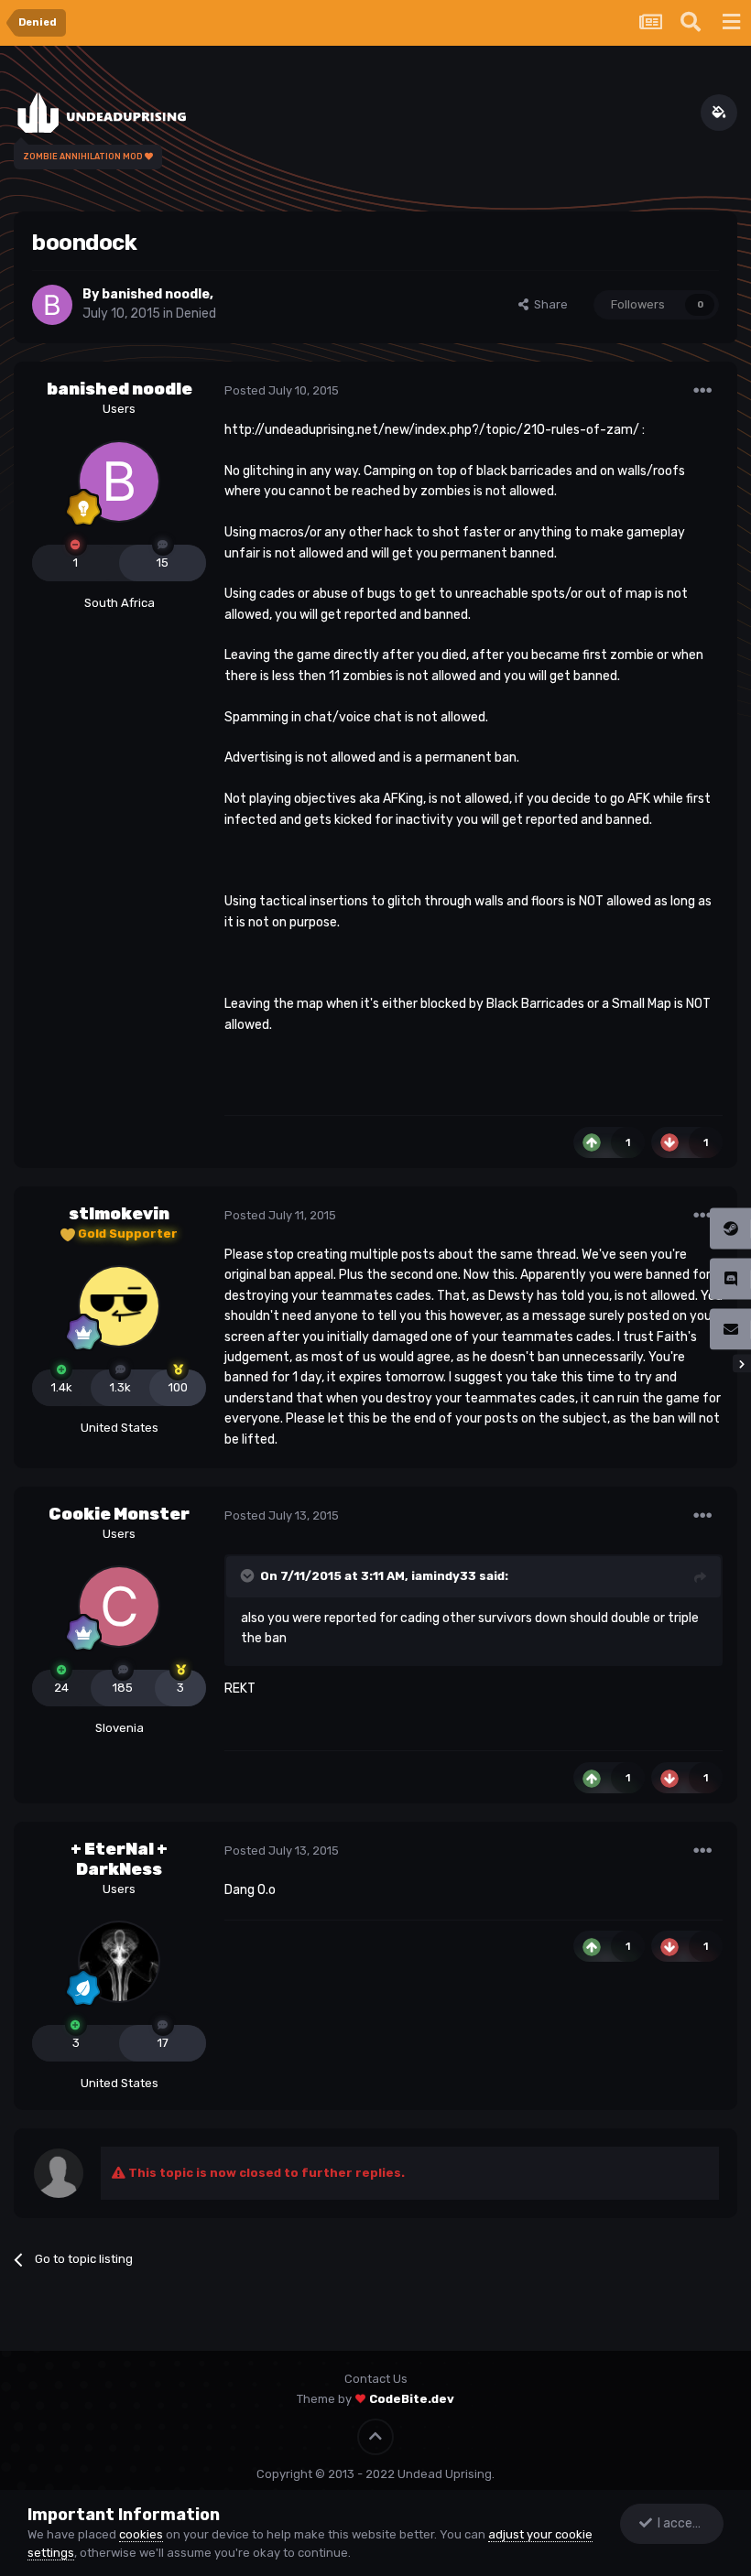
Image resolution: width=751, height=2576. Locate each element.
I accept (679, 2523)
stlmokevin (119, 1214)
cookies (141, 2534)
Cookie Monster (119, 1514)
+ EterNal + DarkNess (119, 1859)
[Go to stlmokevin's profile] (119, 1306)
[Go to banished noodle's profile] (52, 305)
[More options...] (702, 391)
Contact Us (376, 2379)
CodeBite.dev (412, 2399)
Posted (282, 390)
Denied (196, 314)
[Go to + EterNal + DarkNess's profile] (119, 1962)
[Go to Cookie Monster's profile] (119, 1607)
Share (548, 304)
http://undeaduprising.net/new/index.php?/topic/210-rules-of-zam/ (432, 430)
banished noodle (156, 294)
